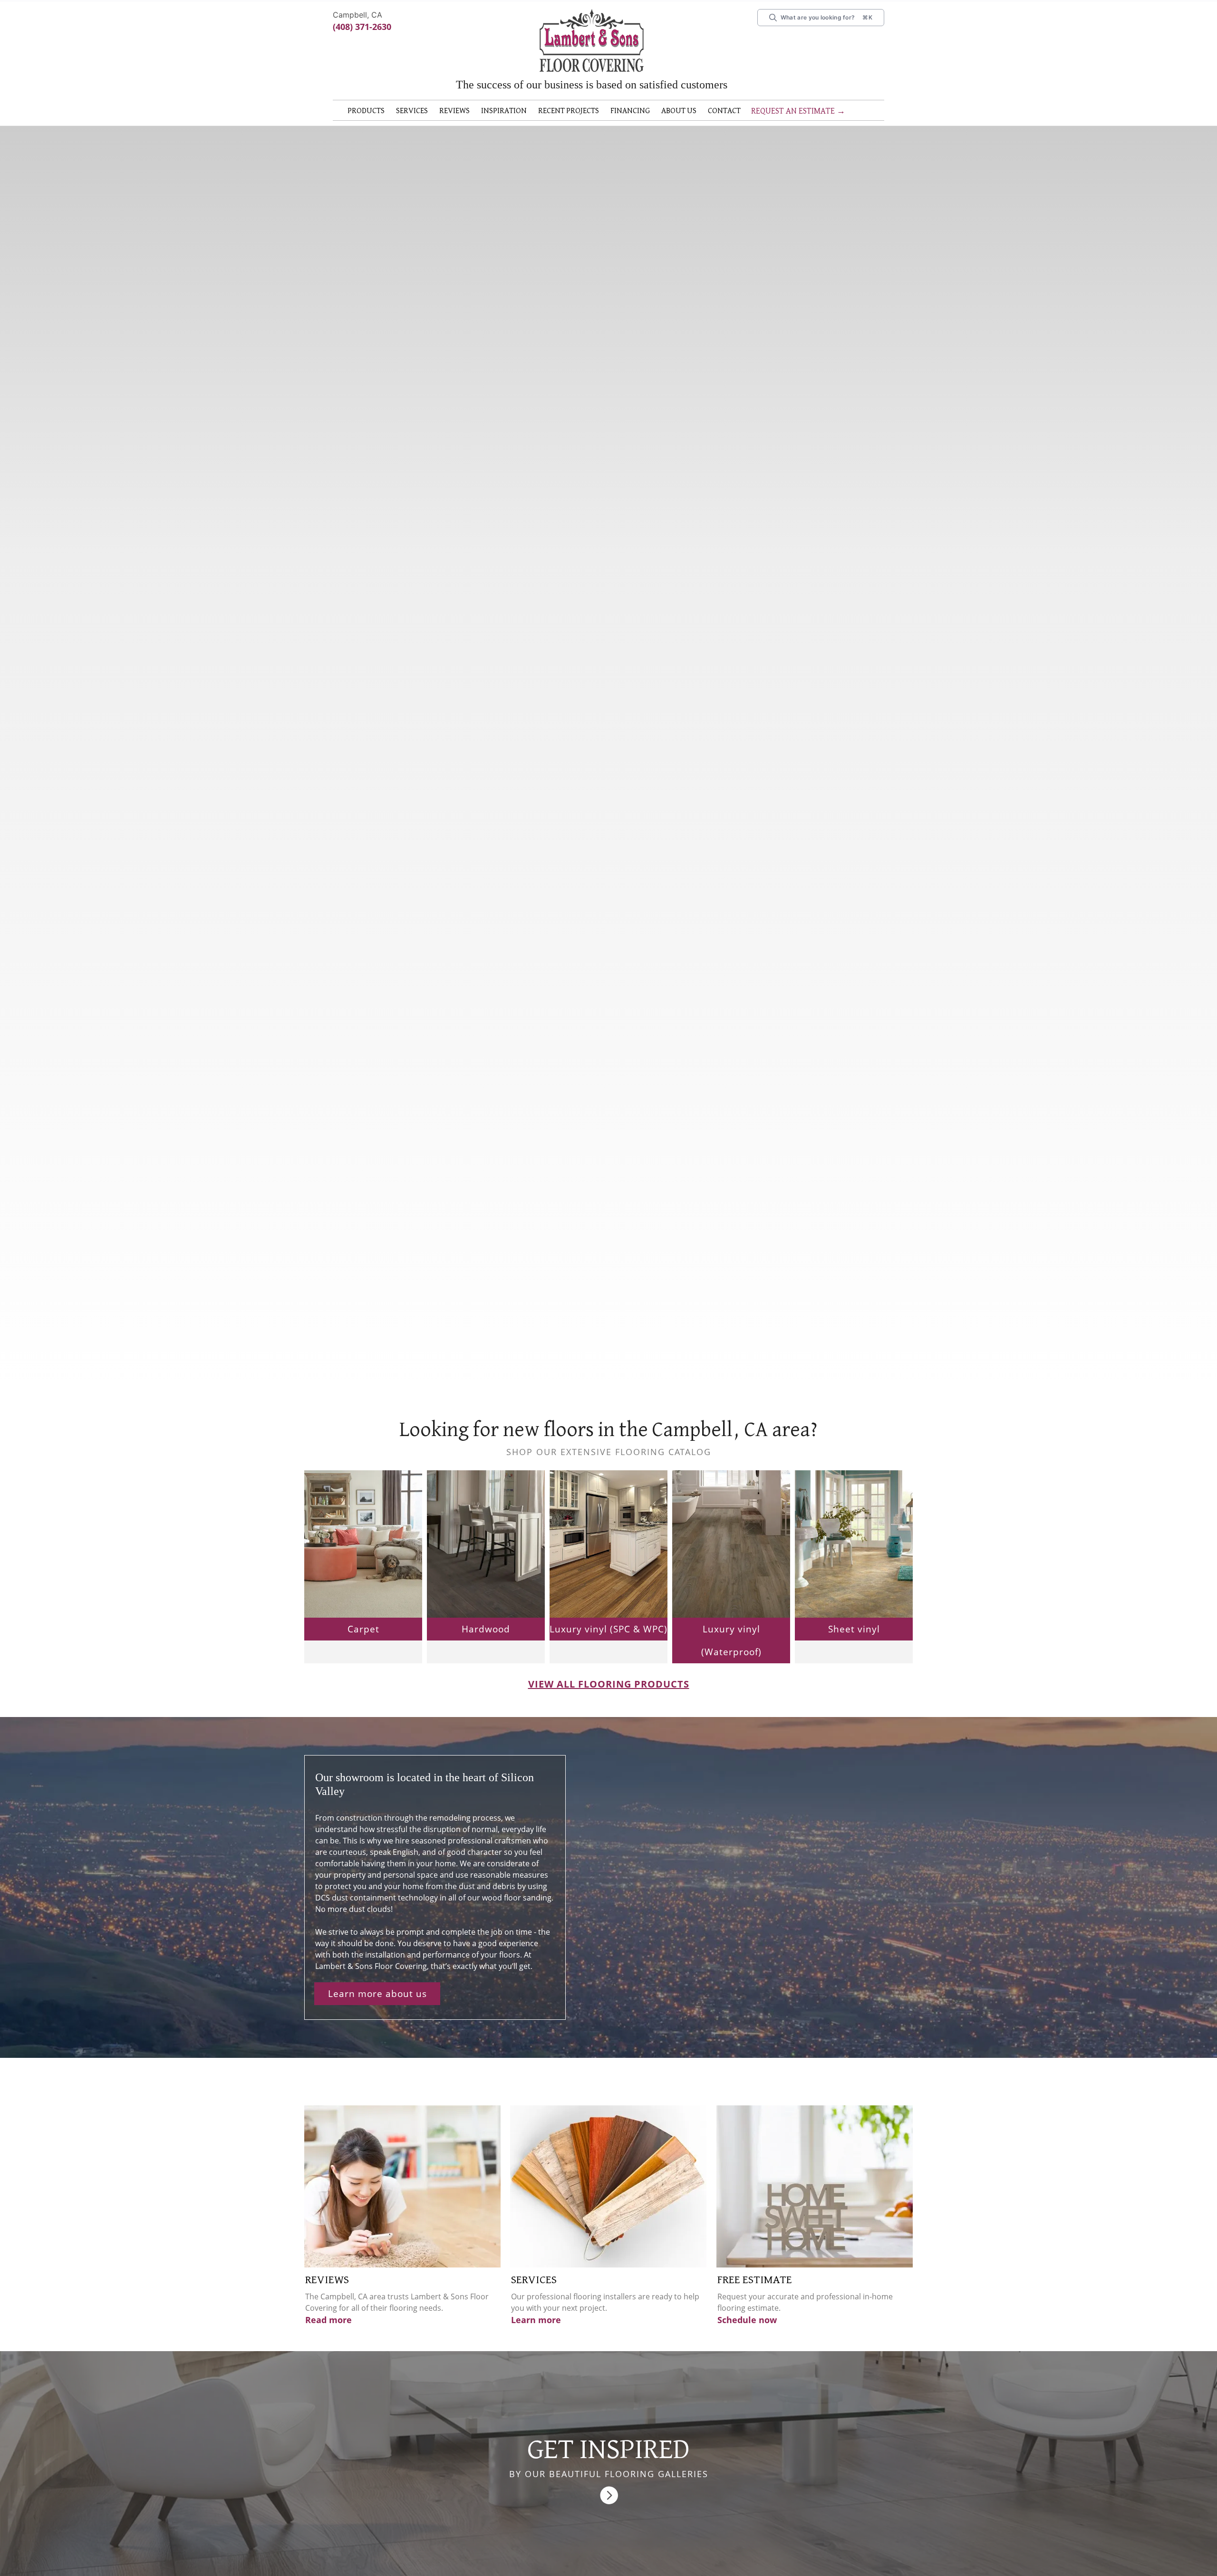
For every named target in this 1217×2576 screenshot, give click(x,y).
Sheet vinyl (854, 1644)
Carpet (363, 1644)
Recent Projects (591, 111)
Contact (540, 126)
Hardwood (486, 1644)
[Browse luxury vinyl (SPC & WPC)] (608, 1558)
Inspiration (520, 111)
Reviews (466, 111)
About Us (712, 111)
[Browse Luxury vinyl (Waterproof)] (731, 1558)
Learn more (536, 2335)
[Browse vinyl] (854, 1558)
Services (419, 111)
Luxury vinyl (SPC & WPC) (608, 1644)
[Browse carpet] (363, 1558)
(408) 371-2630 (362, 27)
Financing (659, 111)
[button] (369, 113)
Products (369, 111)
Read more (328, 2335)
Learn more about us (377, 2009)
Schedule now (747, 2335)
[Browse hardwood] (486, 1558)
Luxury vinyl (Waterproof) (731, 1656)
